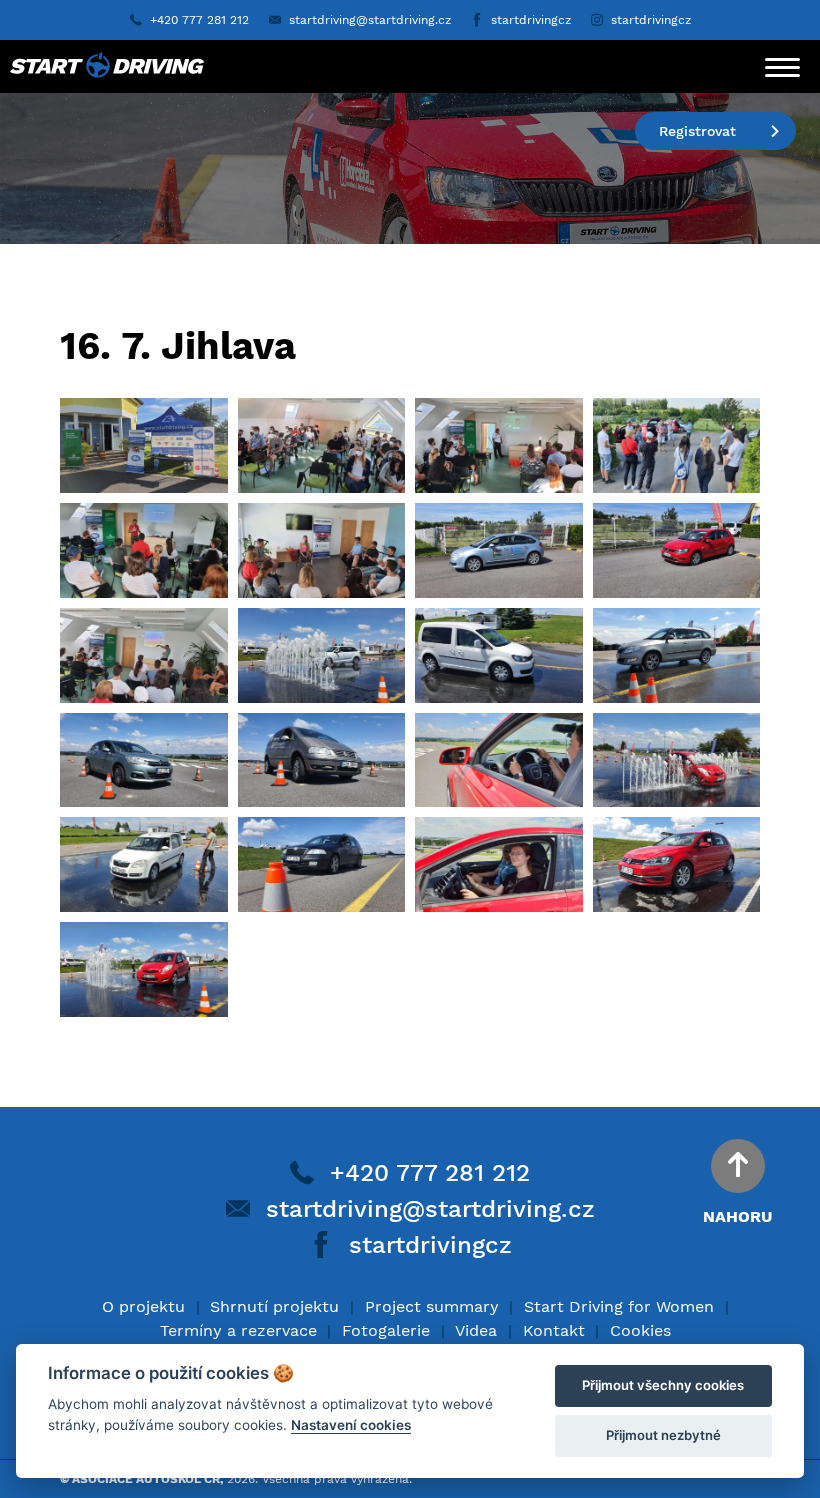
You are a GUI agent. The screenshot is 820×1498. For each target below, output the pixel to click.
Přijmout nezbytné (663, 1435)
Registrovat (697, 131)
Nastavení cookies (351, 1425)
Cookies (640, 1330)
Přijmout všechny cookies (663, 1385)
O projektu (143, 1306)
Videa (476, 1330)
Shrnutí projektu (274, 1306)
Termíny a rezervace (238, 1330)
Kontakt (554, 1330)
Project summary (432, 1306)
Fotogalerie (386, 1330)
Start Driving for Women (619, 1306)
